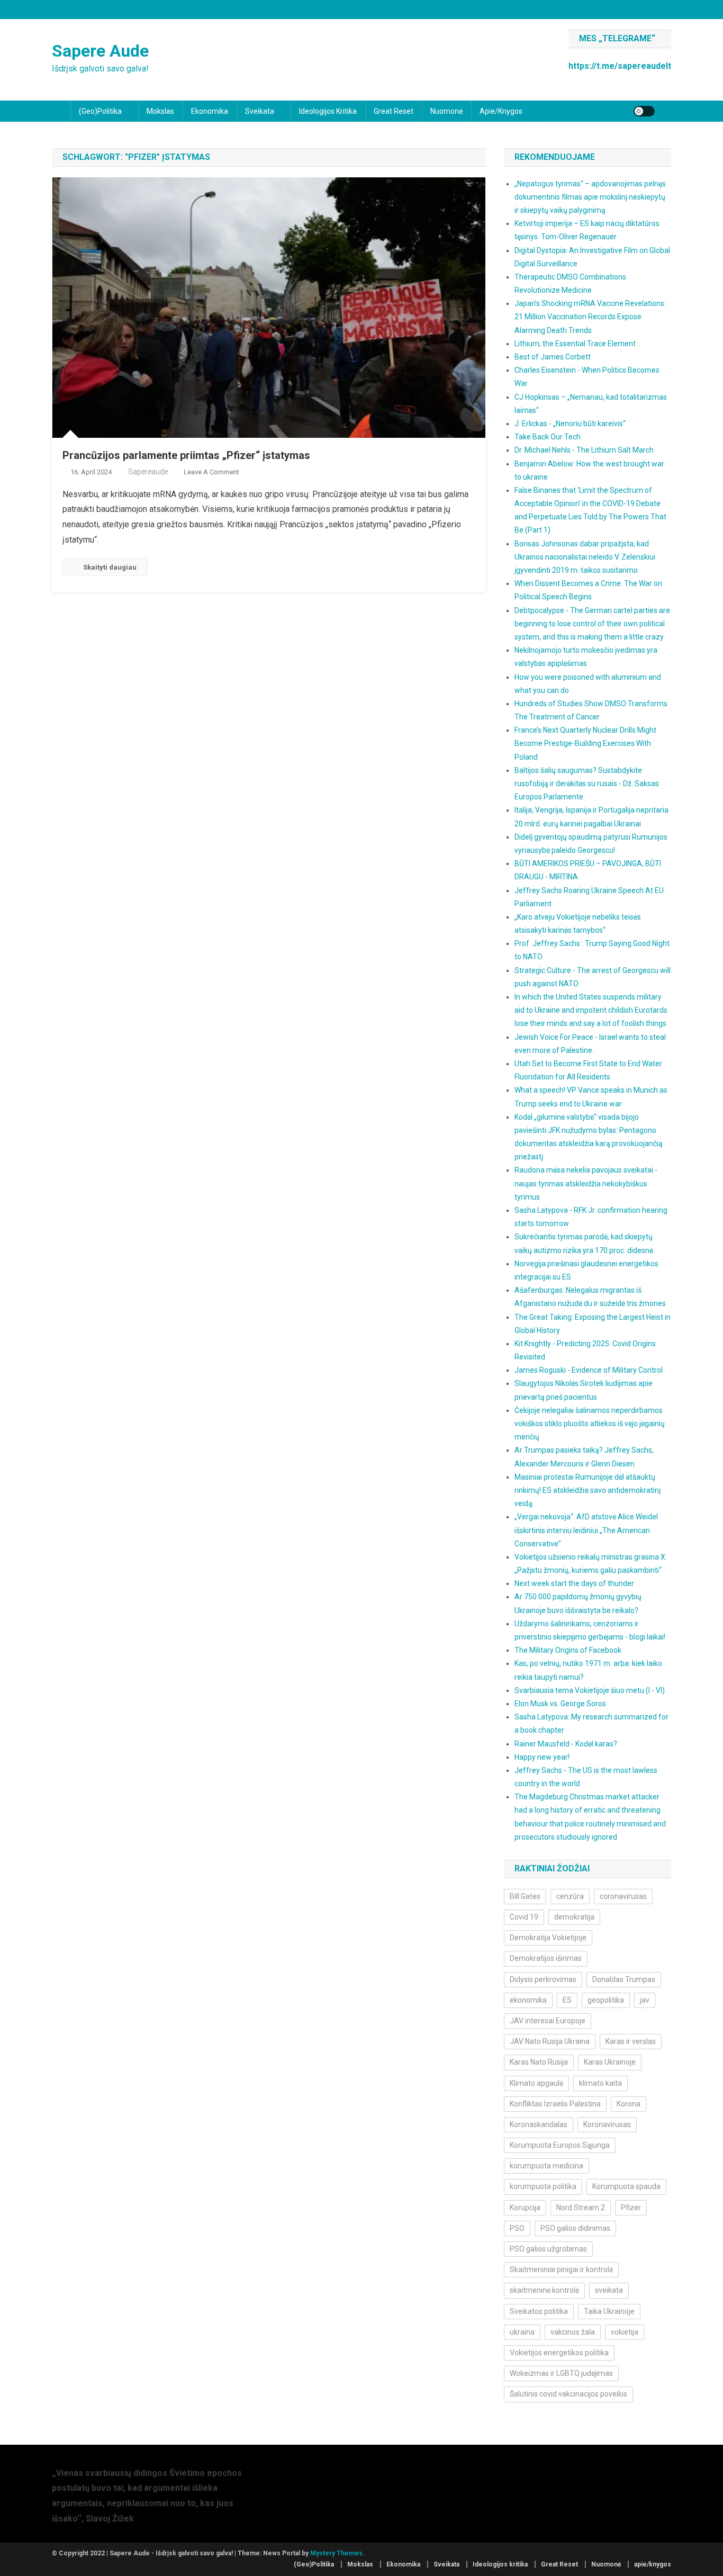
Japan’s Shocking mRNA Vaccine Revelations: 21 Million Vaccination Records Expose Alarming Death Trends (590, 317)
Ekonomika (210, 111)
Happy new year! (542, 1757)
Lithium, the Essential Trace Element (575, 344)
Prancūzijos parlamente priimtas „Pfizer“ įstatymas (186, 455)
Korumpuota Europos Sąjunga (560, 2145)
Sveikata (260, 111)
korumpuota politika (543, 2186)
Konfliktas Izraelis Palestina (555, 2104)
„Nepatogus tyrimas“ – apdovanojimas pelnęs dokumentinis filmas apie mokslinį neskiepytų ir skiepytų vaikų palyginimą (590, 197)
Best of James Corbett (553, 357)
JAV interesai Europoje (548, 2021)
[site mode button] (644, 111)
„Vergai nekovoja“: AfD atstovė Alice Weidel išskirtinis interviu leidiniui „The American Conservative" (586, 1530)
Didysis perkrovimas (543, 1979)
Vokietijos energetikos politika (559, 2353)
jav (645, 2000)
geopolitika (606, 2000)
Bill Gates (525, 1896)
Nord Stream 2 (581, 2208)
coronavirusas (623, 1896)
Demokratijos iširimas (546, 1958)
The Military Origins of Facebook (568, 1650)
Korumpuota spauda (626, 2186)
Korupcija (525, 2208)
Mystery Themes (336, 2553)
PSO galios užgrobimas (548, 2249)
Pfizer (631, 2208)
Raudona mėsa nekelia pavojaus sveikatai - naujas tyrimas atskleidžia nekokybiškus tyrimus (586, 1183)
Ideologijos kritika (328, 111)
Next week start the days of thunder (574, 1583)
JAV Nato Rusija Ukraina (550, 2041)
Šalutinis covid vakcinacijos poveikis (568, 2394)
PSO (517, 2228)
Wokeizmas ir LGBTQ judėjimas (561, 2373)
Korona (629, 2104)
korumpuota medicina (546, 2166)
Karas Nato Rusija (539, 2062)
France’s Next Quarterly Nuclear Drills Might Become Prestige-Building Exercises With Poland (585, 743)
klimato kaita (600, 2083)
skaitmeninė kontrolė (544, 2290)
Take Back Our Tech (548, 437)
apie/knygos (501, 111)
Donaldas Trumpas (624, 1979)
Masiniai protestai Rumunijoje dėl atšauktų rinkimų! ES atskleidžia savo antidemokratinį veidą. (588, 1490)
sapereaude (148, 472)
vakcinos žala (573, 2332)
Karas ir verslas (631, 2041)
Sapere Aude (100, 51)
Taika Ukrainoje (609, 2311)
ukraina (522, 2332)
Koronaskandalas (539, 2124)
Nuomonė (446, 111)
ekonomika (528, 2000)
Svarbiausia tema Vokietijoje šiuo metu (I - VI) (590, 1690)
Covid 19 (524, 1917)
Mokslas (160, 111)
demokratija (574, 1917)
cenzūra (570, 1896)
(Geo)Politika (100, 111)
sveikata (609, 2290)
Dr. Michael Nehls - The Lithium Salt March (584, 450)
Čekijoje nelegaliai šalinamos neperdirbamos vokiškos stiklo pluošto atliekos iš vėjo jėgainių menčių (590, 1424)
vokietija (625, 2332)
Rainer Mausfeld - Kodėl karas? (566, 1744)
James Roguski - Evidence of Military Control (589, 1370)
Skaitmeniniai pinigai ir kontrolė (561, 2269)
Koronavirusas (607, 2124)
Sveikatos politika (539, 2311)
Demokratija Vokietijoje (548, 1938)
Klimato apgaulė (536, 2083)
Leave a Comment (211, 472)
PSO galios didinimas (575, 2228)
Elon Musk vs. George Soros (560, 1704)
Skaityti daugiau (110, 567)
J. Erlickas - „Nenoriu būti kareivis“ (570, 424)
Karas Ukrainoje (610, 2062)
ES (567, 2000)
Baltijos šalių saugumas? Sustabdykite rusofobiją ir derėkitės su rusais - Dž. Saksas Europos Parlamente (587, 783)
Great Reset (394, 111)
